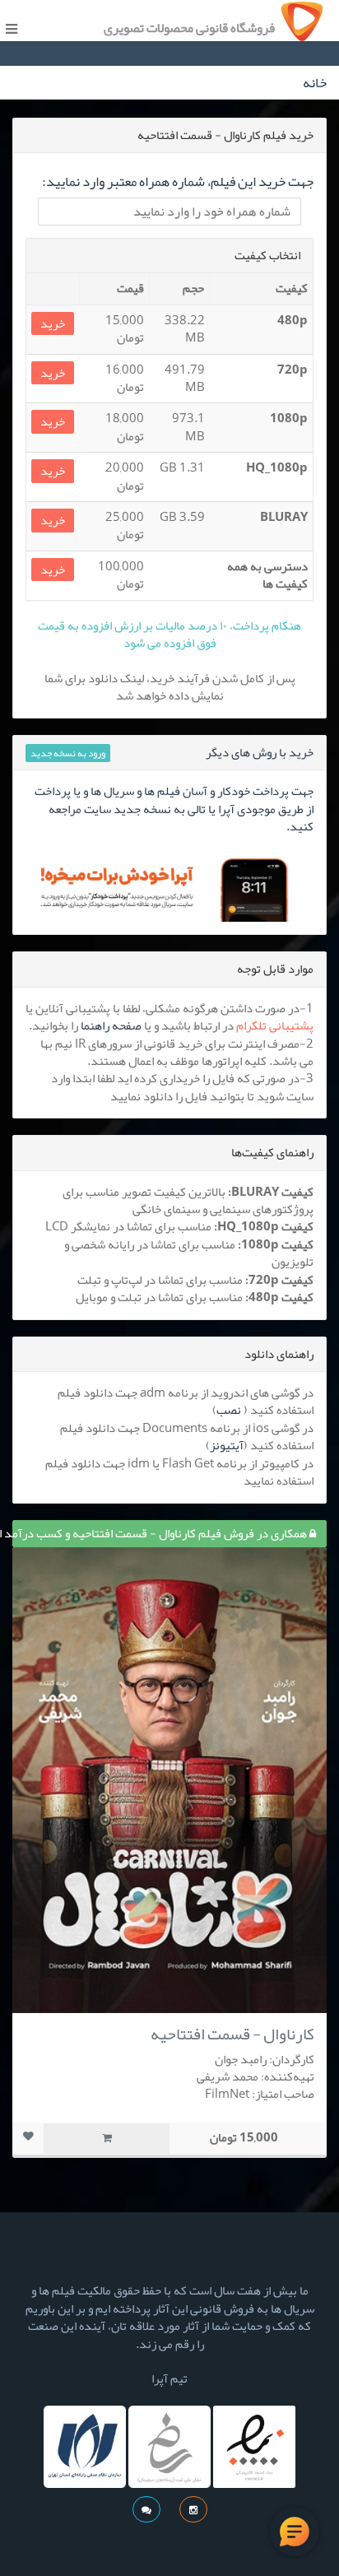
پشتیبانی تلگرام (275, 1025)
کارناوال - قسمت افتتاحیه (232, 2034)
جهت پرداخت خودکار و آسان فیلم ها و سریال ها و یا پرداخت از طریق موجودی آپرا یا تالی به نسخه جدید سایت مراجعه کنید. (174, 809)
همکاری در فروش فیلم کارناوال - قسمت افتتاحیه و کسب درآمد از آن (161, 1533)
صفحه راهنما (111, 1025)
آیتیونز (227, 1445)
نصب (229, 1410)
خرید (53, 324)
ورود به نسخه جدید (68, 753)
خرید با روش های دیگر (260, 752)
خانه (315, 82)
